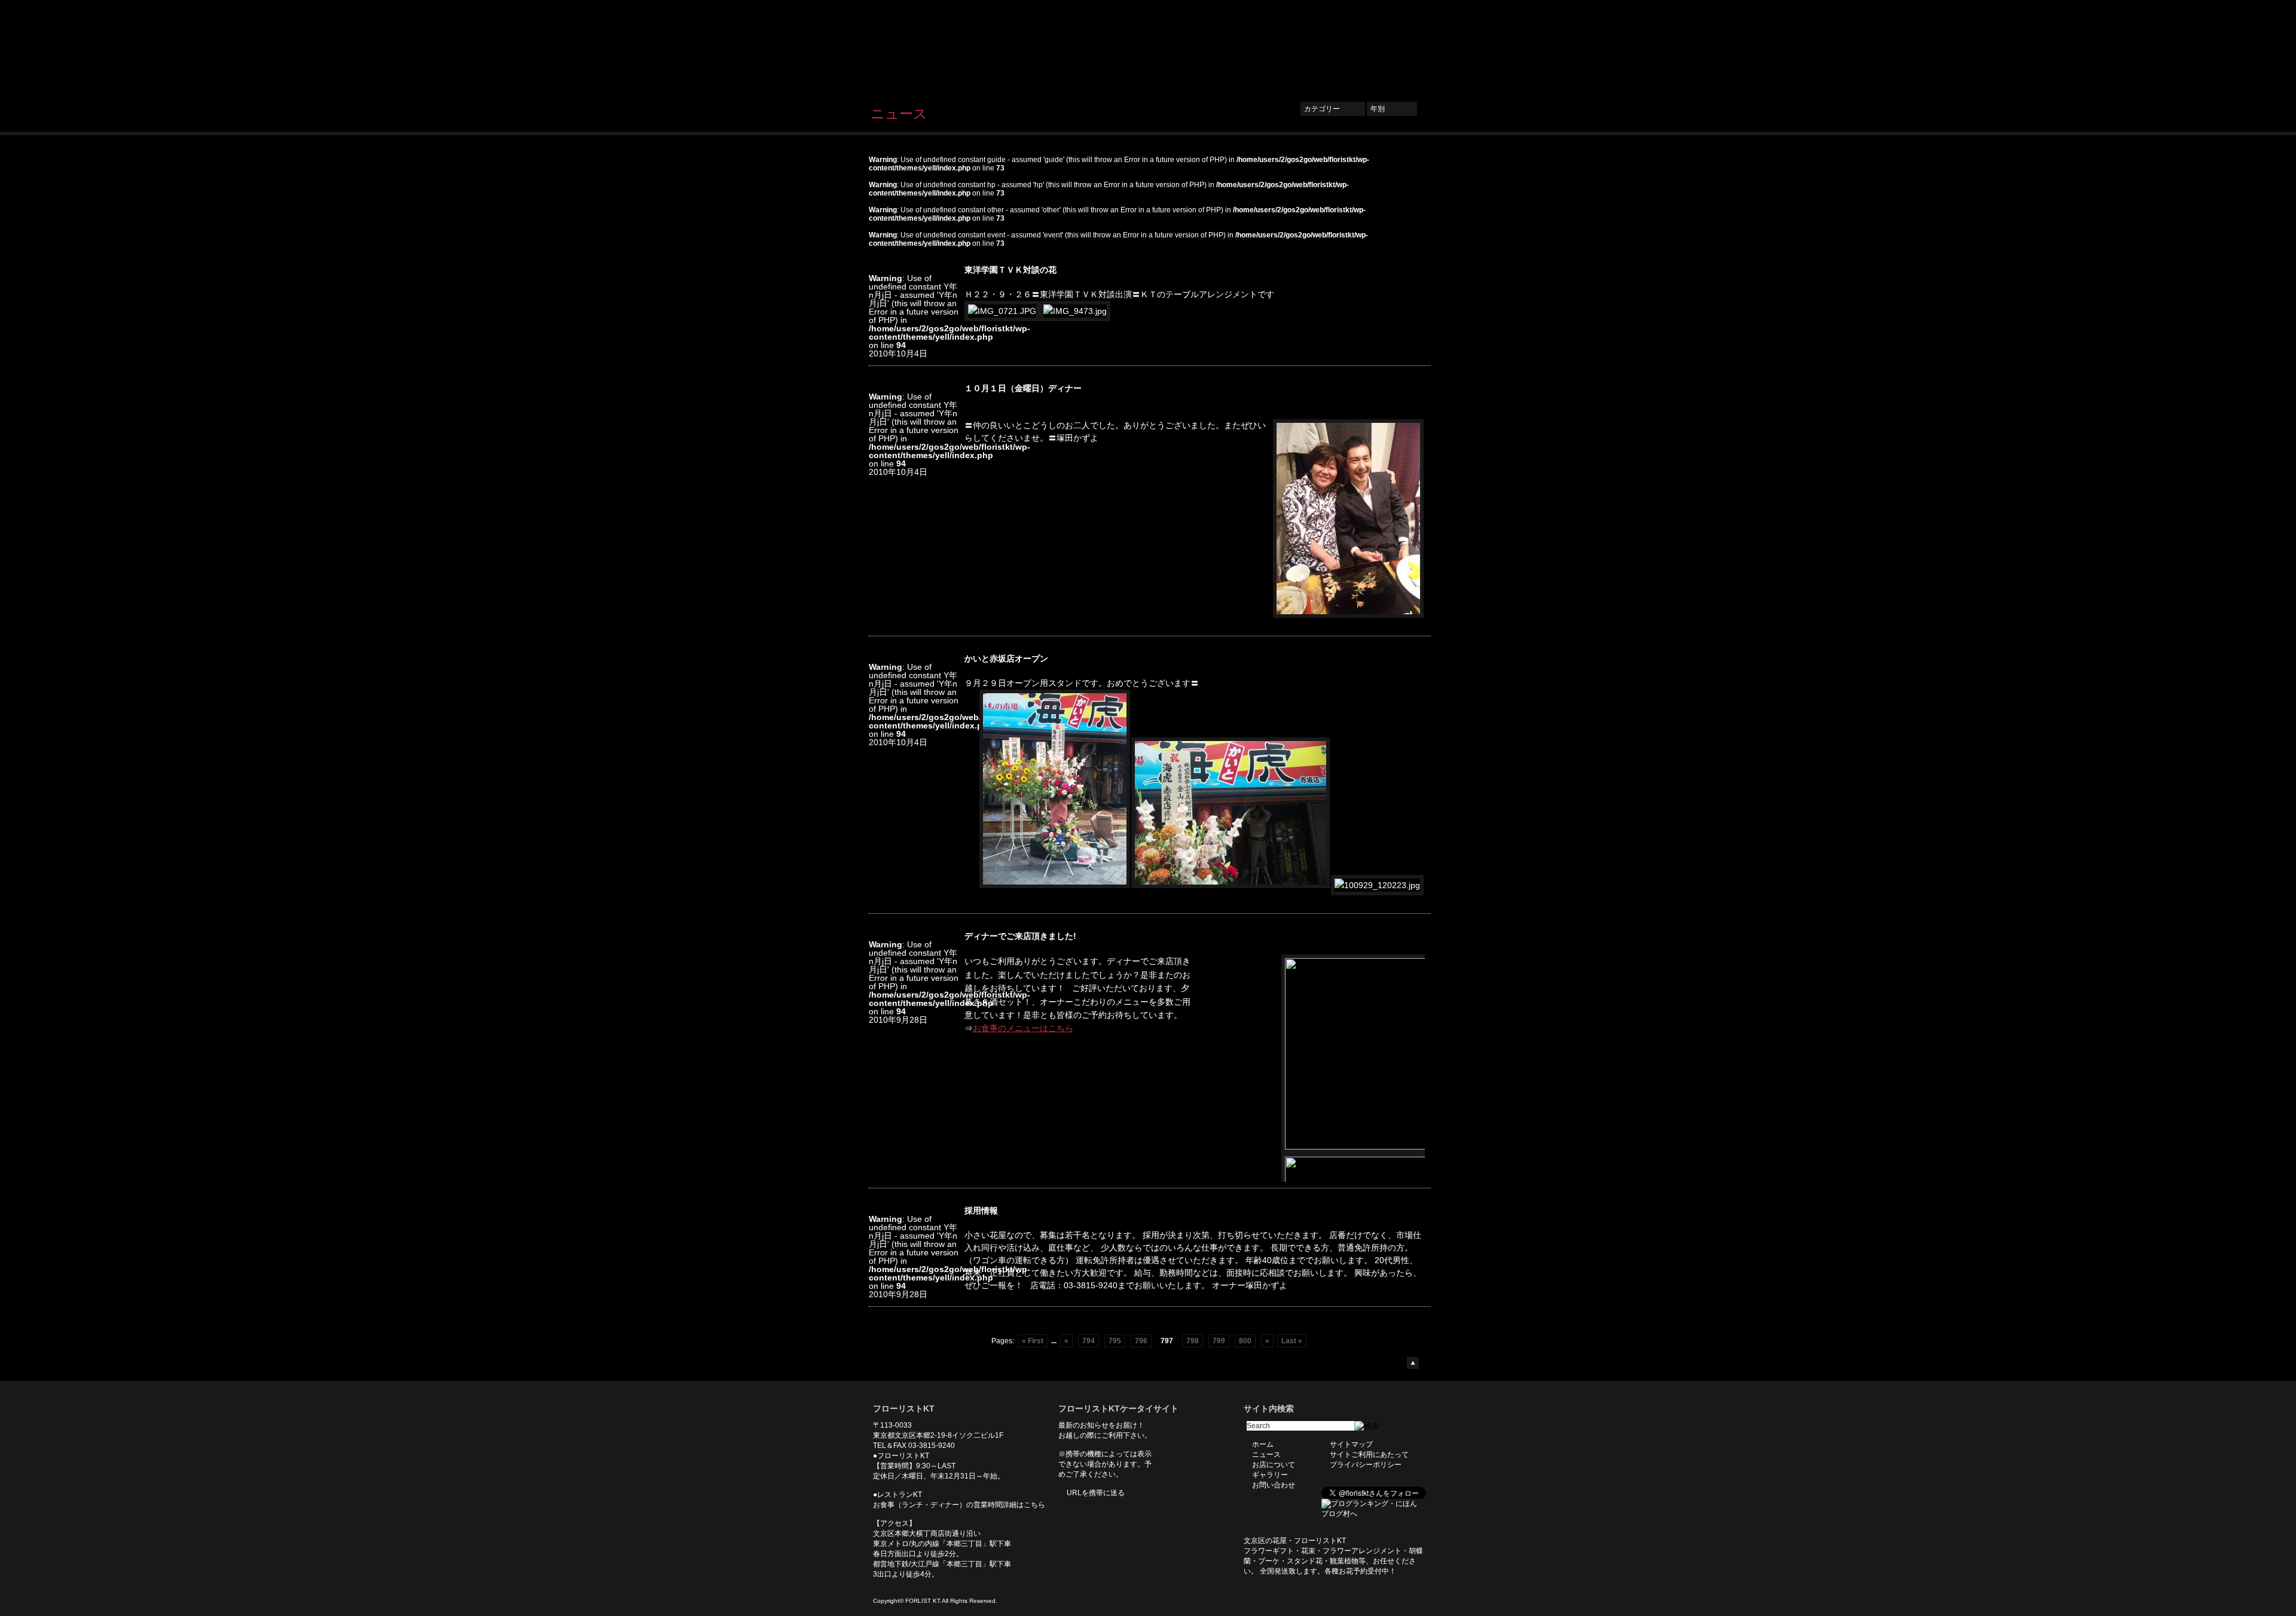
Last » (1292, 1341)
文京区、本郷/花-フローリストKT (933, 46)
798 (1193, 1341)
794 (1089, 1341)
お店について (1274, 46)
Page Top (1413, 1363)
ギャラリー (1333, 46)
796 (1141, 1341)
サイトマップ (1351, 1444)
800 (1245, 1341)
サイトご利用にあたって (1369, 1455)
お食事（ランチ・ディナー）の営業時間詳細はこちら (959, 1505)
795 (1115, 1341)
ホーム (1173, 46)
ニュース (1218, 46)
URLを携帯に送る (1096, 1493)
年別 (1392, 109)
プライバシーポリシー (1366, 1465)
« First (1033, 1341)
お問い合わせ (1393, 46)
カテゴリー (1333, 109)
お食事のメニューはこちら (1023, 1028)
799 (1219, 1341)
